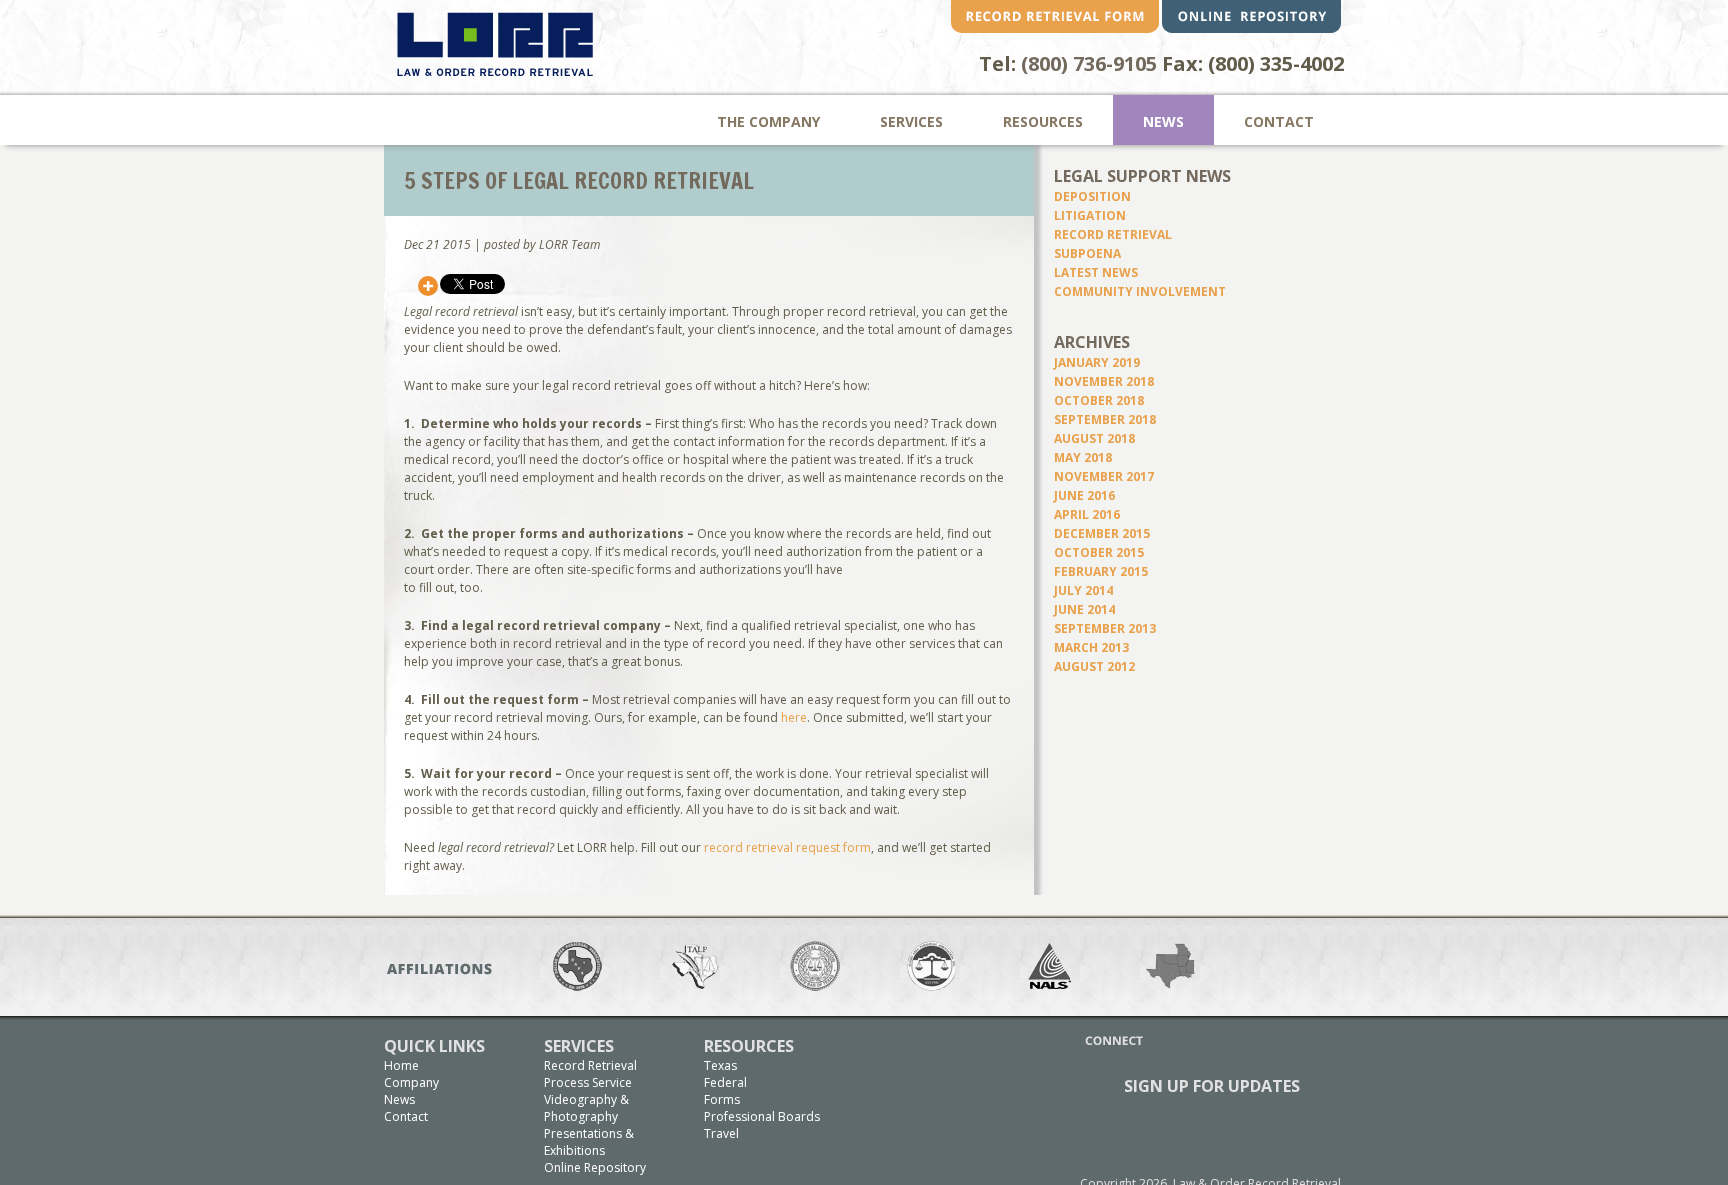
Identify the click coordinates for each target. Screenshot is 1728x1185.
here (794, 717)
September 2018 (1105, 419)
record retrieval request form (787, 847)
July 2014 (1083, 590)
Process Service (588, 1082)
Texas (720, 1065)
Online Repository (595, 1167)
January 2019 (1097, 362)
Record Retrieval (1113, 234)
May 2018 (1083, 457)
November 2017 (1104, 476)
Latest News (1096, 272)
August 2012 (1094, 666)
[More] (428, 286)
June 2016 (1084, 495)
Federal (725, 1082)
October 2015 (1099, 552)
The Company (768, 121)
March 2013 (1091, 647)
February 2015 (1101, 571)
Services (911, 121)
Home (401, 1065)
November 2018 (1104, 381)
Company (411, 1082)
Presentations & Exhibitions (589, 1142)
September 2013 (1105, 628)
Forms (722, 1099)
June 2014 (1084, 609)
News (1163, 121)
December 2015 (1102, 533)
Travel (721, 1133)
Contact (1279, 121)
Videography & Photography (586, 1108)
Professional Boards (762, 1116)
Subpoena (1087, 253)
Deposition (1092, 196)
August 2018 (1094, 438)
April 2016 (1087, 514)
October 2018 (1099, 400)
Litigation (1090, 215)
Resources (1043, 121)
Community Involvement (1140, 291)
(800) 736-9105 (1089, 63)
